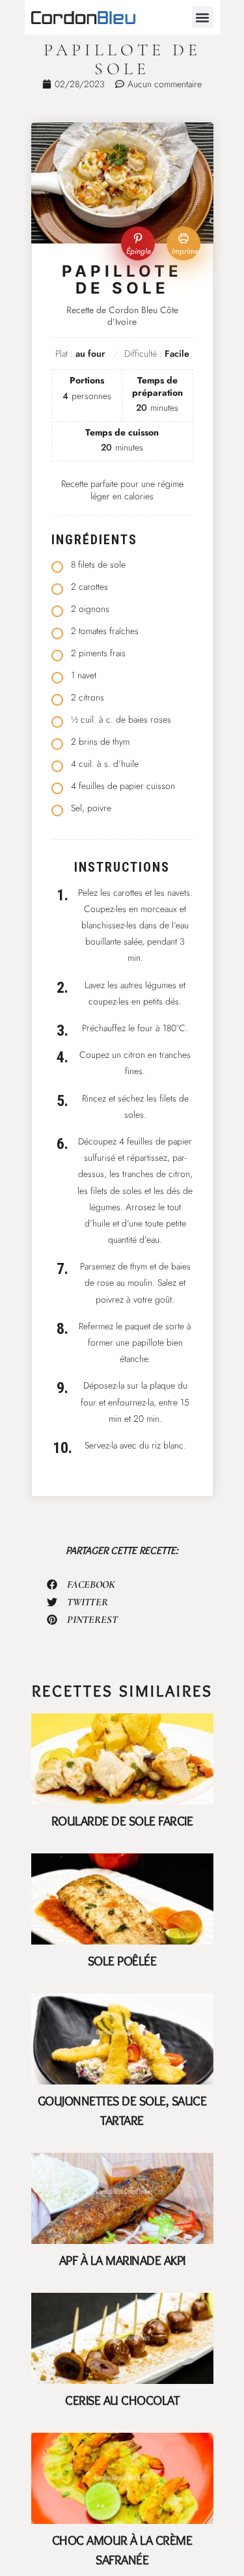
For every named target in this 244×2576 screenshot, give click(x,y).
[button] (203, 17)
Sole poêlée (122, 1961)
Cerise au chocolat (122, 2400)
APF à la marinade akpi (122, 2260)
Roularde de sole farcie (122, 1821)
